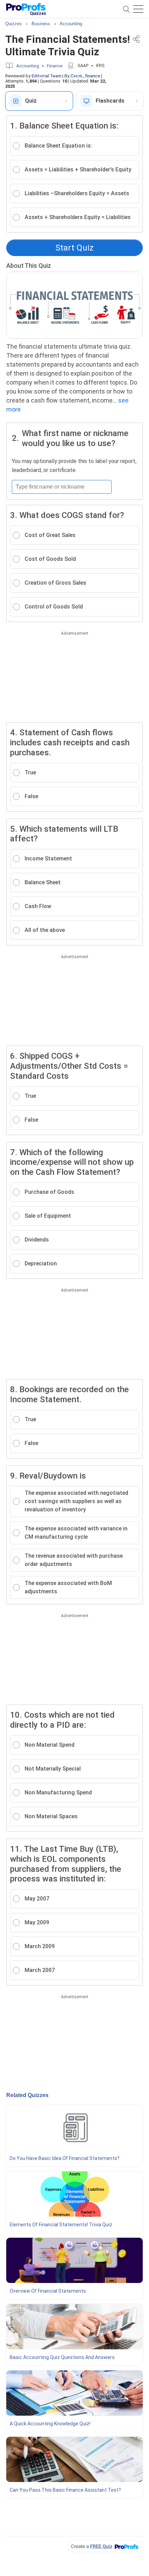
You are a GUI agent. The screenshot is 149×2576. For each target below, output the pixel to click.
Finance (55, 66)
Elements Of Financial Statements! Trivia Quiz (61, 2225)
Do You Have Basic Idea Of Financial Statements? (65, 2158)
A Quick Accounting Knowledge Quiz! (50, 2424)
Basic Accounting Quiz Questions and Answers (62, 2357)
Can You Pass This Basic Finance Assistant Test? (65, 2490)
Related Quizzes (27, 2095)
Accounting (28, 66)
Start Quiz (74, 248)
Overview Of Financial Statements (48, 2291)
